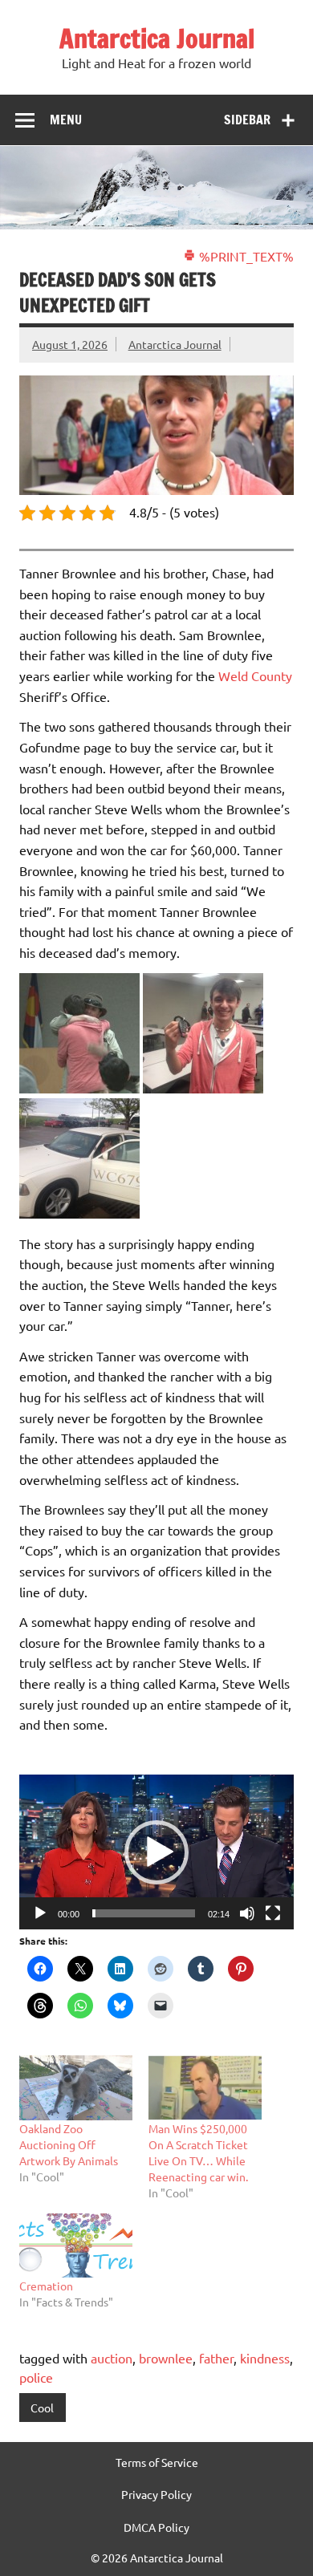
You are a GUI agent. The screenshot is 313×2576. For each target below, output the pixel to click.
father (216, 2358)
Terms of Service (157, 2462)
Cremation (46, 2286)
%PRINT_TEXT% (245, 256)
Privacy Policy (156, 2494)
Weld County (255, 675)
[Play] (40, 1913)
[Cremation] (76, 2246)
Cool (42, 2408)
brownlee (166, 2358)
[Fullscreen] (273, 1913)
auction (112, 2358)
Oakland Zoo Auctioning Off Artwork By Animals (69, 2144)
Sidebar (247, 120)
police (36, 2377)
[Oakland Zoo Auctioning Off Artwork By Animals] (76, 2088)
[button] (156, 1852)
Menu (66, 120)
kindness (265, 2358)
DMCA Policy (156, 2527)
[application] (156, 1852)
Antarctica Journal (157, 39)
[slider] (144, 1913)
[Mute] (247, 1913)
